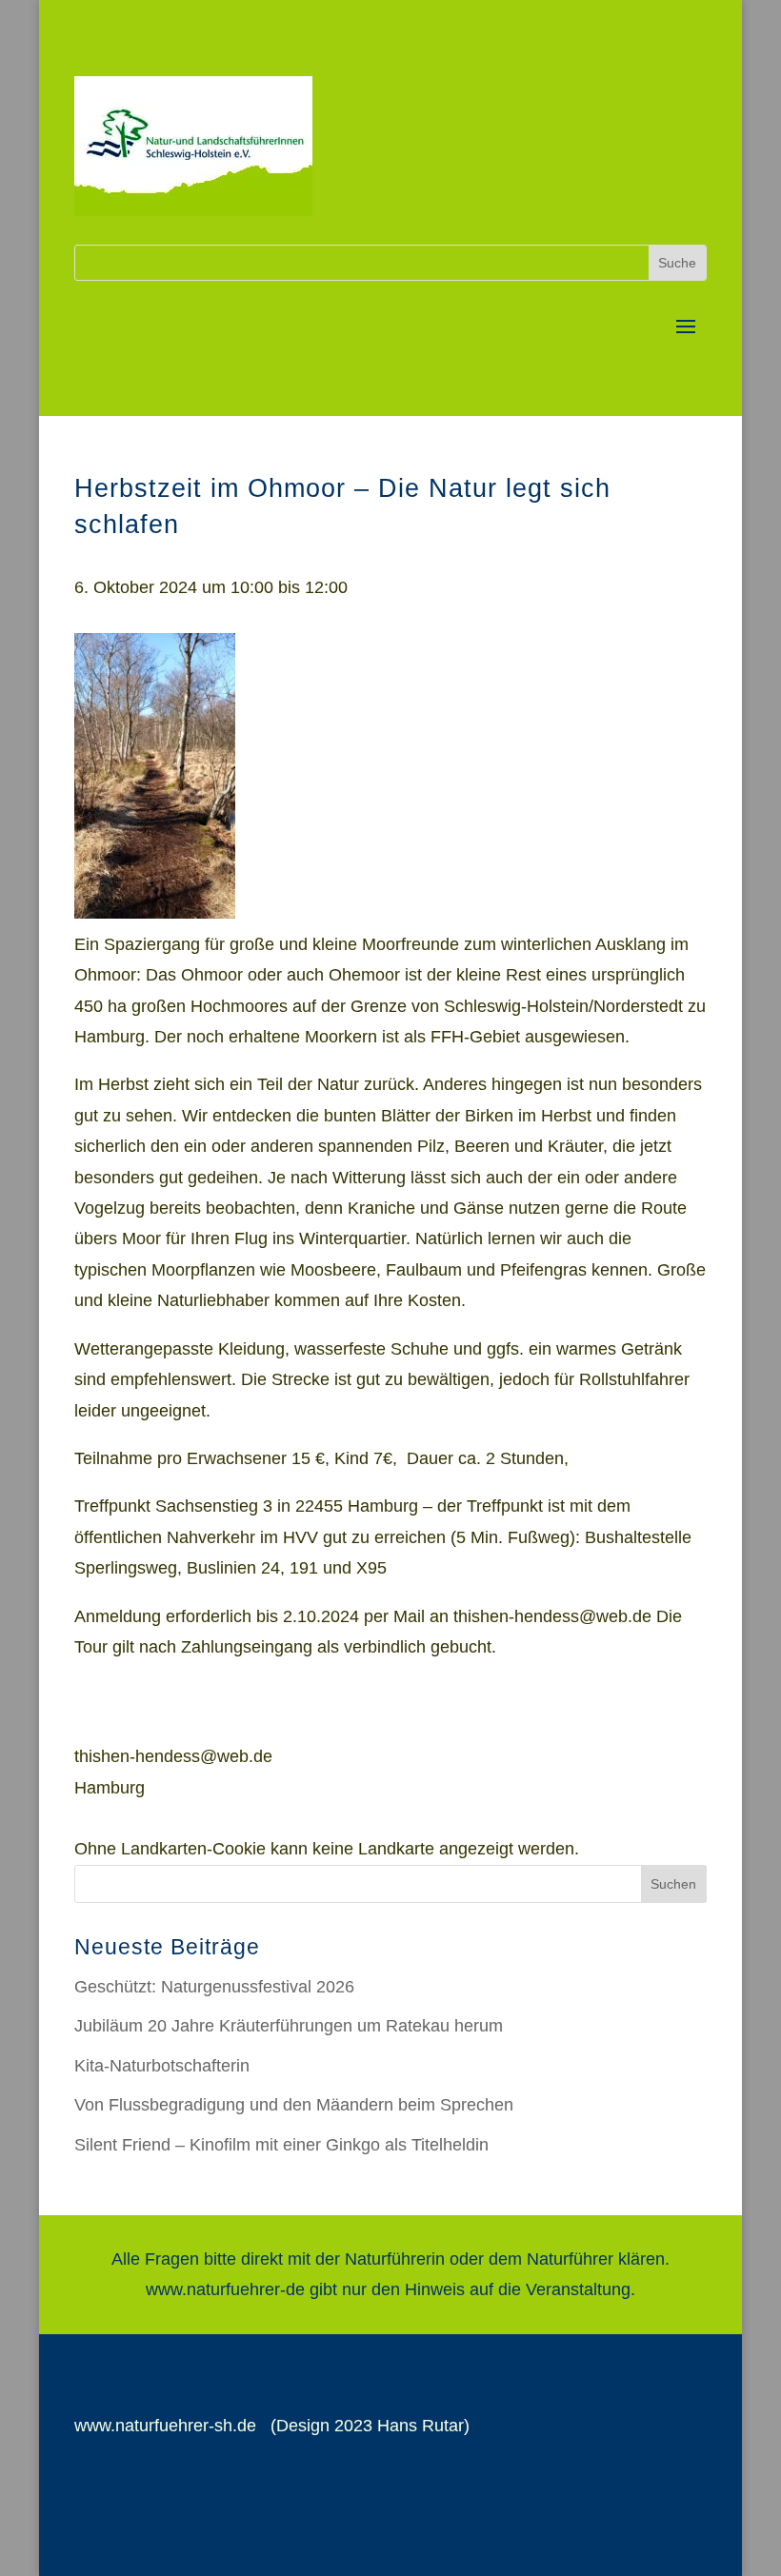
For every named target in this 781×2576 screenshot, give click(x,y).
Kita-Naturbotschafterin (162, 2066)
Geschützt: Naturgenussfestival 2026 (214, 1987)
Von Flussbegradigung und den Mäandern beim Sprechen (294, 2105)
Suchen (673, 1884)
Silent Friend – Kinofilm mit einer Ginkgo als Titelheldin (281, 2145)
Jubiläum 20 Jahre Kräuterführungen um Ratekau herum (289, 2026)
